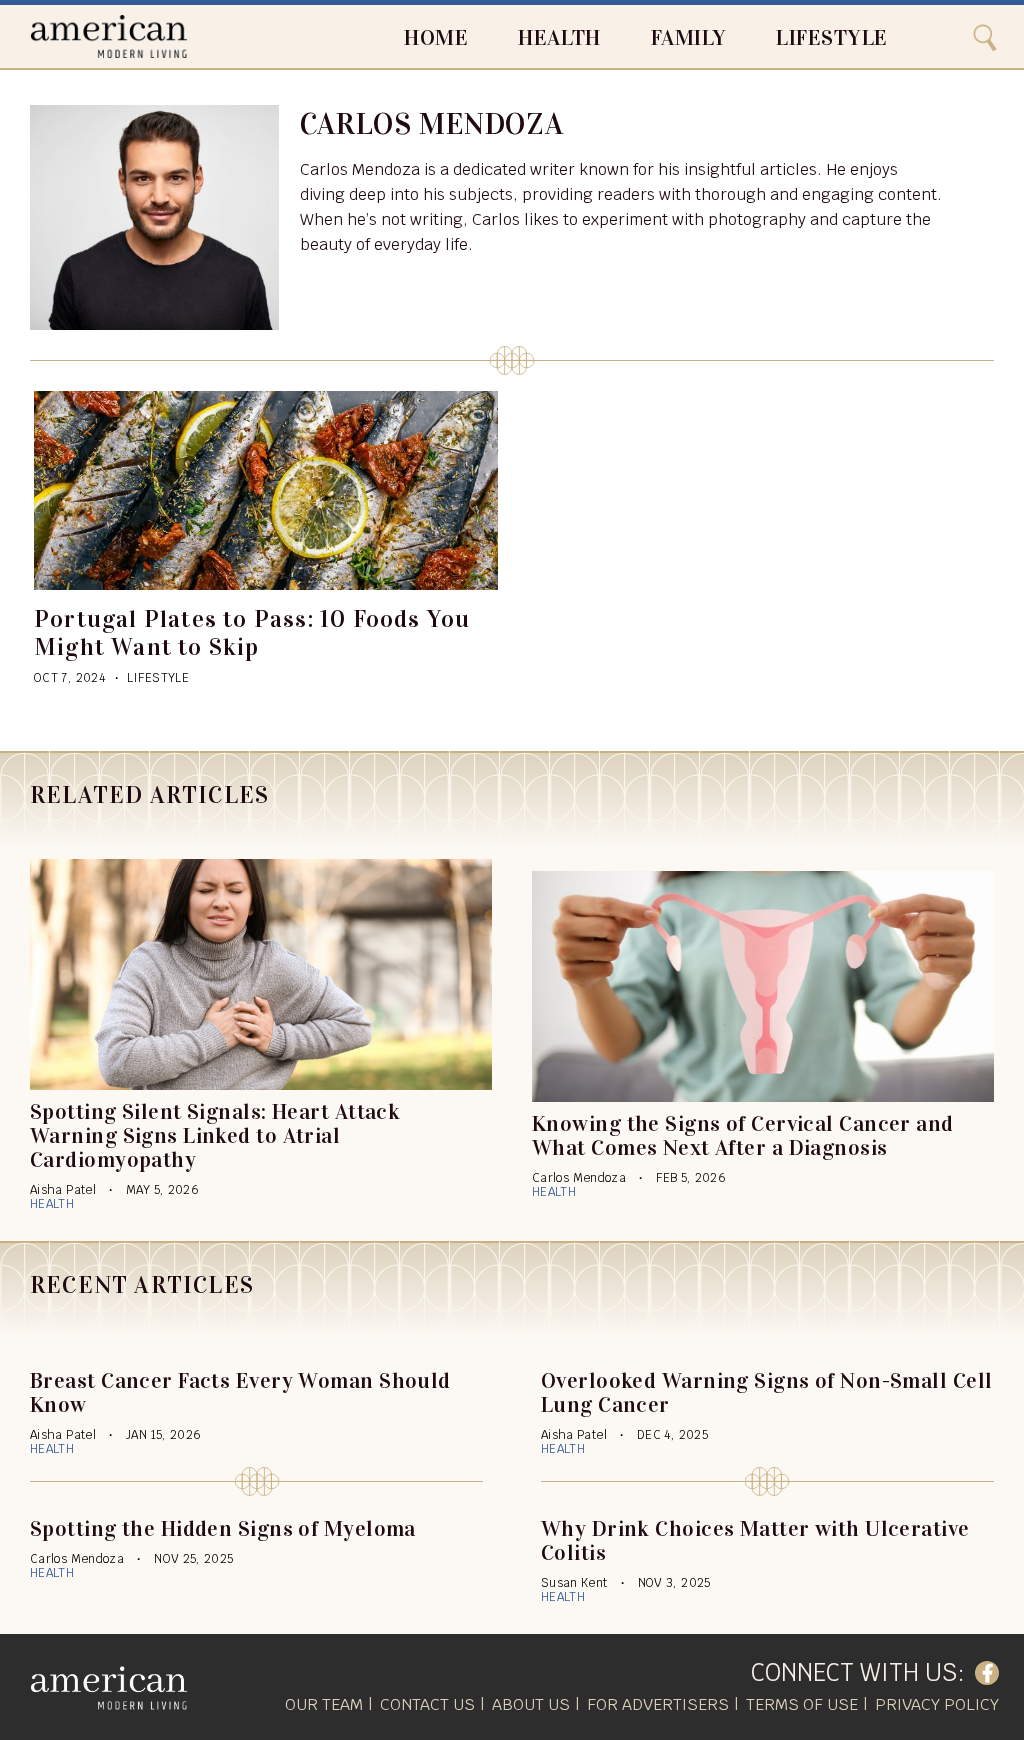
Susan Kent (574, 1583)
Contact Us (427, 1704)
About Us (531, 1704)
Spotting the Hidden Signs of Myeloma (223, 1528)
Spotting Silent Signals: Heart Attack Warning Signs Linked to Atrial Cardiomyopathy (215, 1135)
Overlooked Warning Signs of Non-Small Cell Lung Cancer (766, 1392)
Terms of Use (802, 1704)
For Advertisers (658, 1704)
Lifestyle (831, 38)
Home (436, 38)
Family (689, 38)
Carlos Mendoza (579, 1178)
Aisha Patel (63, 1190)
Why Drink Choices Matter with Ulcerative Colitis (755, 1540)
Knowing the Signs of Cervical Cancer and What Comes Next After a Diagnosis (743, 1135)
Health (559, 38)
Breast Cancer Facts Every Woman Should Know (240, 1392)
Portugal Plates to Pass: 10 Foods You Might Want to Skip (252, 633)
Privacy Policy (937, 1704)
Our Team (324, 1704)
